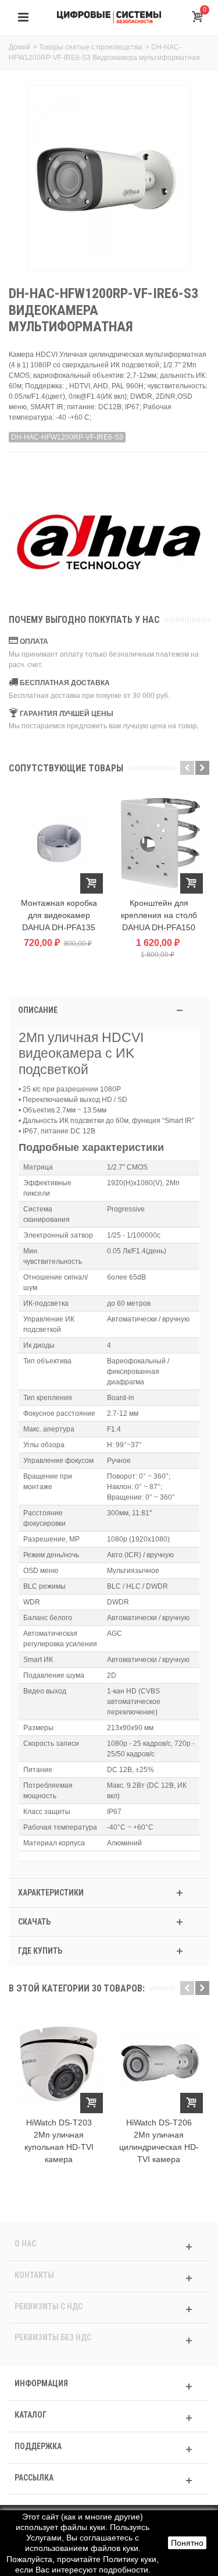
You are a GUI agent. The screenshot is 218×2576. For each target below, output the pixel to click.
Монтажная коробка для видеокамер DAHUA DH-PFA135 (59, 915)
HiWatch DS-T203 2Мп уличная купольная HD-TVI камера (59, 2141)
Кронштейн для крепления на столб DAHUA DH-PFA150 (159, 915)
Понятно (187, 2543)
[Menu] (23, 17)
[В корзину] (92, 883)
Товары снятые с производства (91, 47)
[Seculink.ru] (109, 17)
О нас (25, 2244)
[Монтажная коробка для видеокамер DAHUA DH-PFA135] (59, 843)
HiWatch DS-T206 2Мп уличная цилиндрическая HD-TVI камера (159, 2141)
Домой (19, 47)
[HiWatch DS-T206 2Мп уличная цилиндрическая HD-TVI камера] (159, 2063)
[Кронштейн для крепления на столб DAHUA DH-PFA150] (159, 843)
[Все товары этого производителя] (109, 543)
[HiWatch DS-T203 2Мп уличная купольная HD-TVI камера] (59, 2063)
